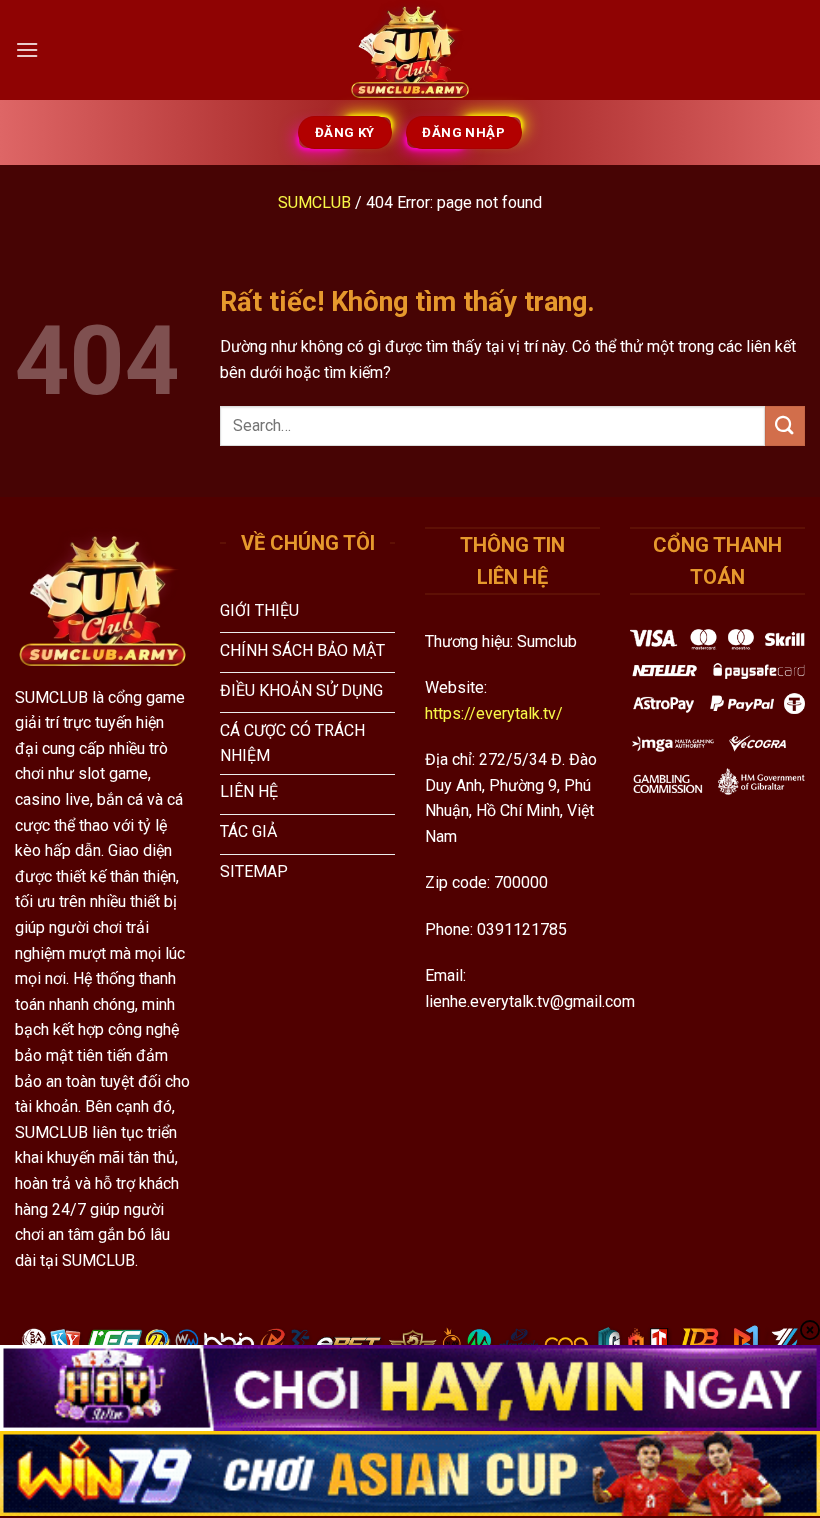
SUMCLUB (314, 202)
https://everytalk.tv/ (494, 713)
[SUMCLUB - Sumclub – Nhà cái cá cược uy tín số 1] (410, 50)
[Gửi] (785, 425)
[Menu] (27, 49)
